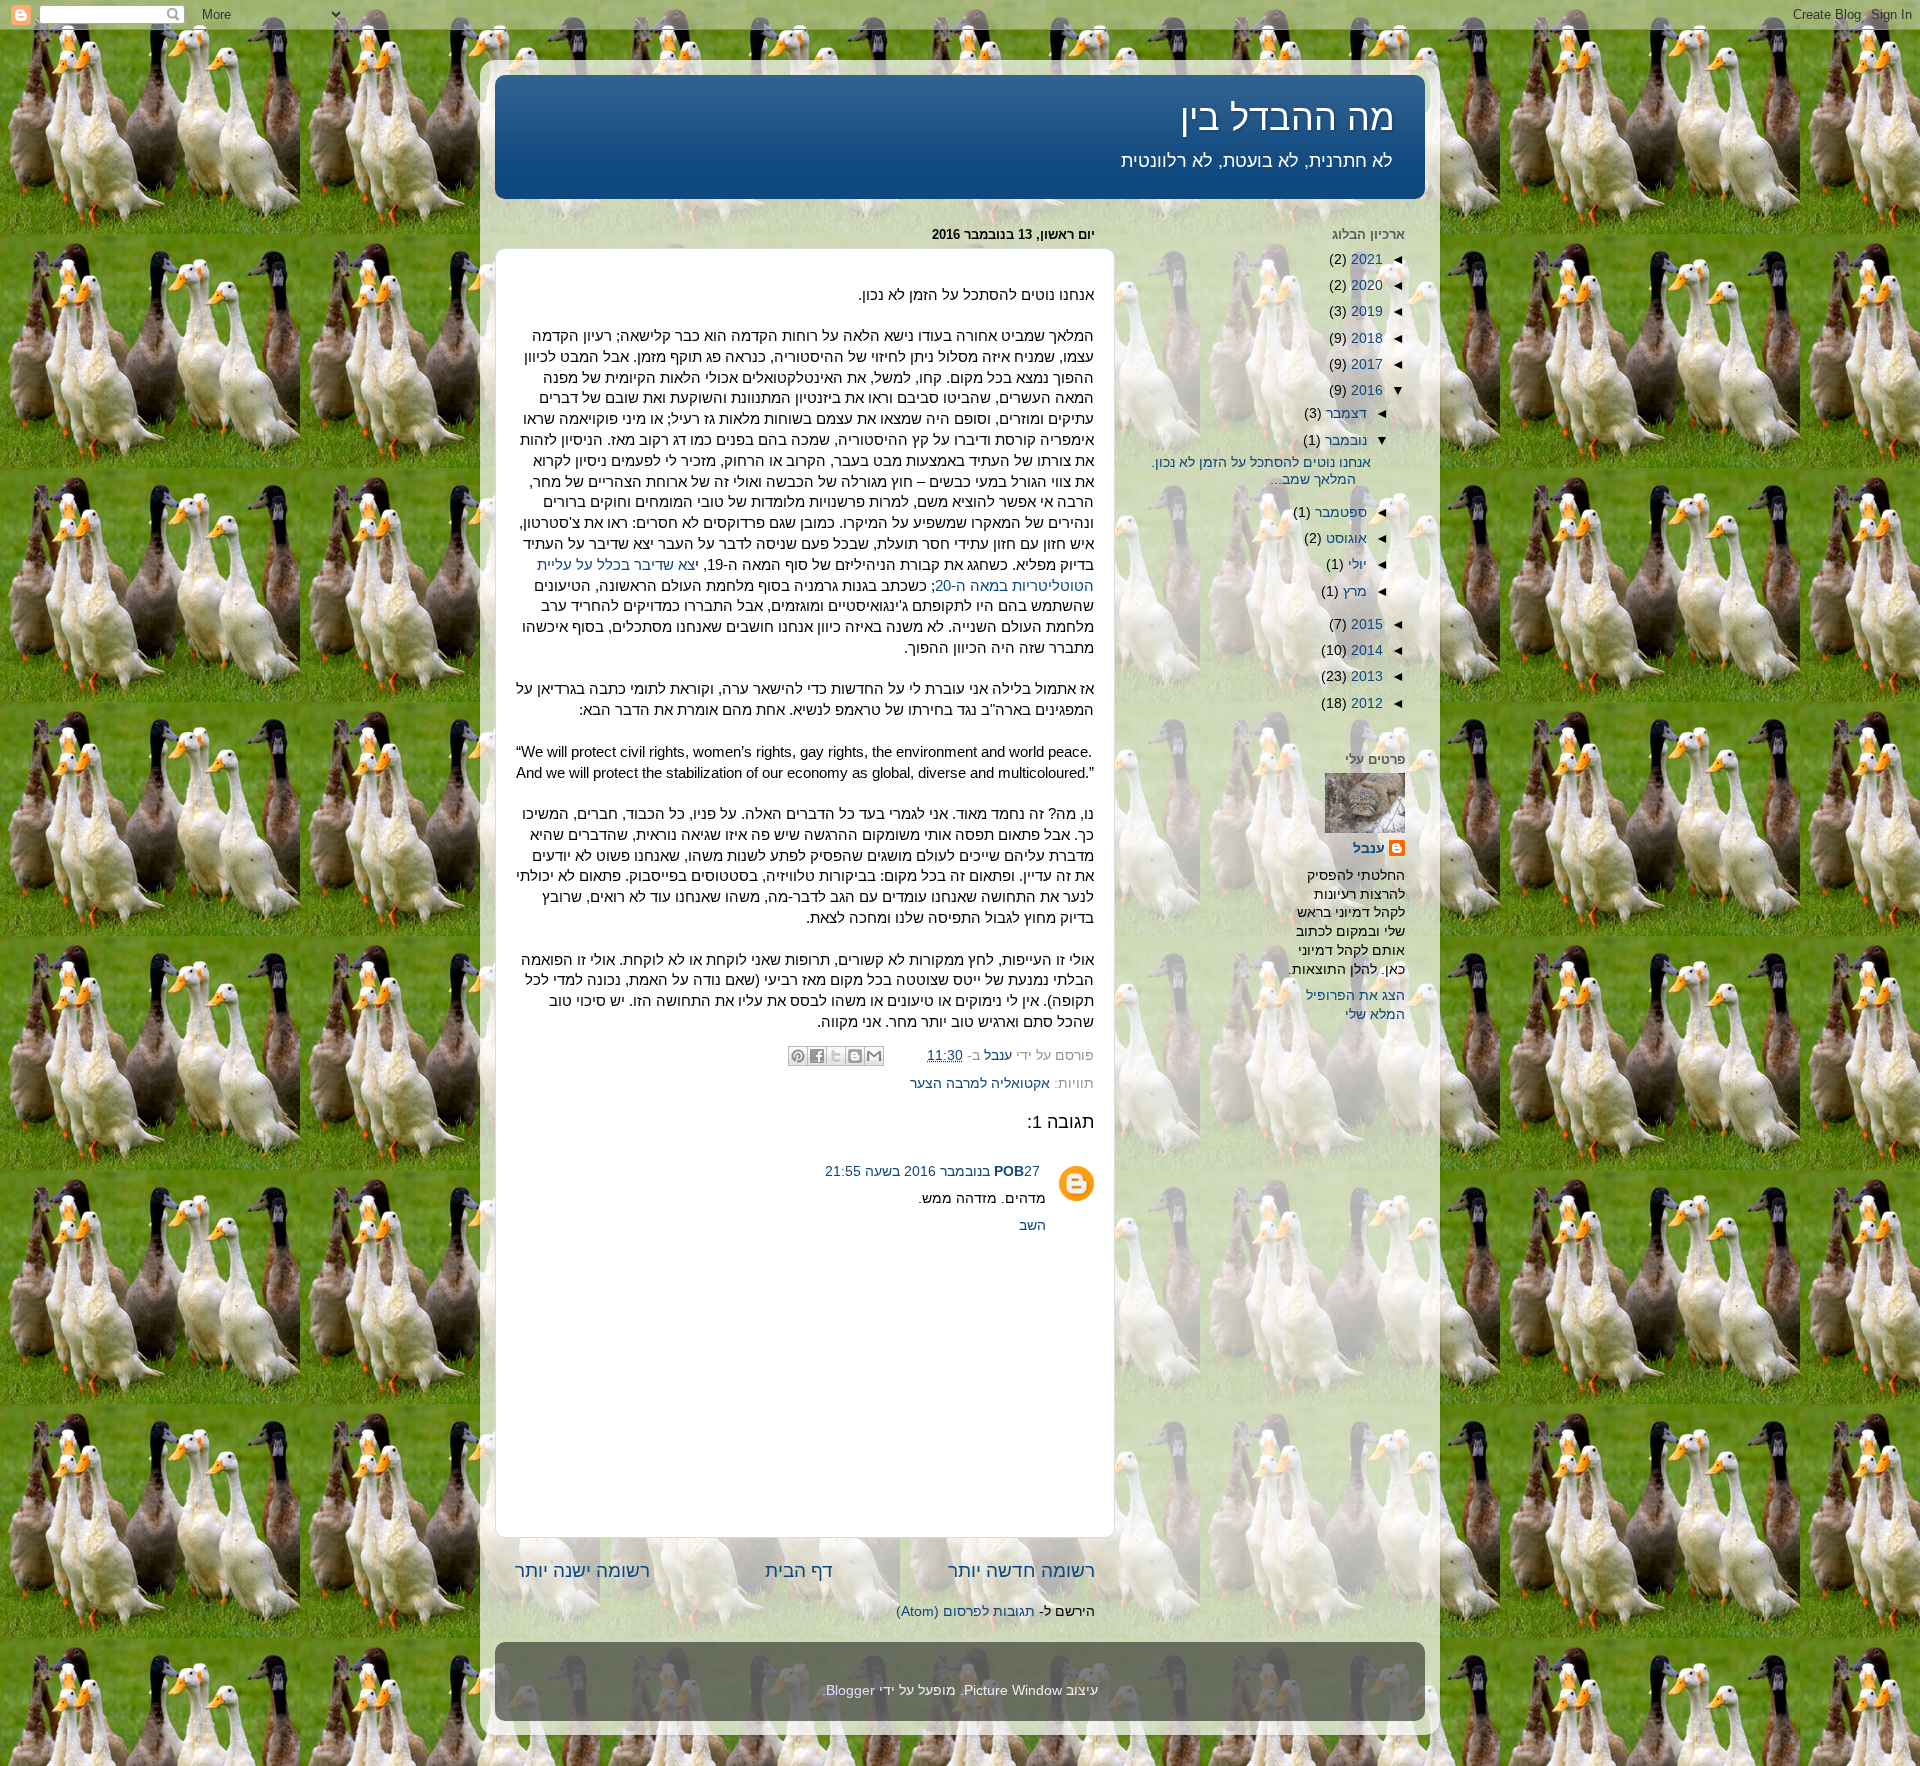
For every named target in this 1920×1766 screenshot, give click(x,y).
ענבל (1369, 848)
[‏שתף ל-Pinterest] (798, 1056)
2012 (1365, 703)
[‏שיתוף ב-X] (836, 1056)
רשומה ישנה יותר (582, 1570)
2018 (1365, 338)
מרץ (1353, 591)
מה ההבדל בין (1287, 117)
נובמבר (1344, 440)
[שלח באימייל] (874, 1056)
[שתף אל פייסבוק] (817, 1056)
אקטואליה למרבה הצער (980, 1083)
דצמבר (1344, 413)
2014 (1365, 650)
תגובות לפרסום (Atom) (965, 1611)
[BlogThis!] (855, 1056)
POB (1009, 1171)
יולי (1355, 564)
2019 (1365, 311)
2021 (1365, 259)
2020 (1365, 285)
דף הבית (799, 1570)
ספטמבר (1339, 512)
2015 (1365, 624)
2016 (1365, 390)
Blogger (850, 1690)
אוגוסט (1344, 538)
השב (1032, 1225)
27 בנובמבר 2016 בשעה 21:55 (932, 1171)
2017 (1365, 364)
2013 (1365, 676)
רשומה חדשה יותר (1021, 1570)
